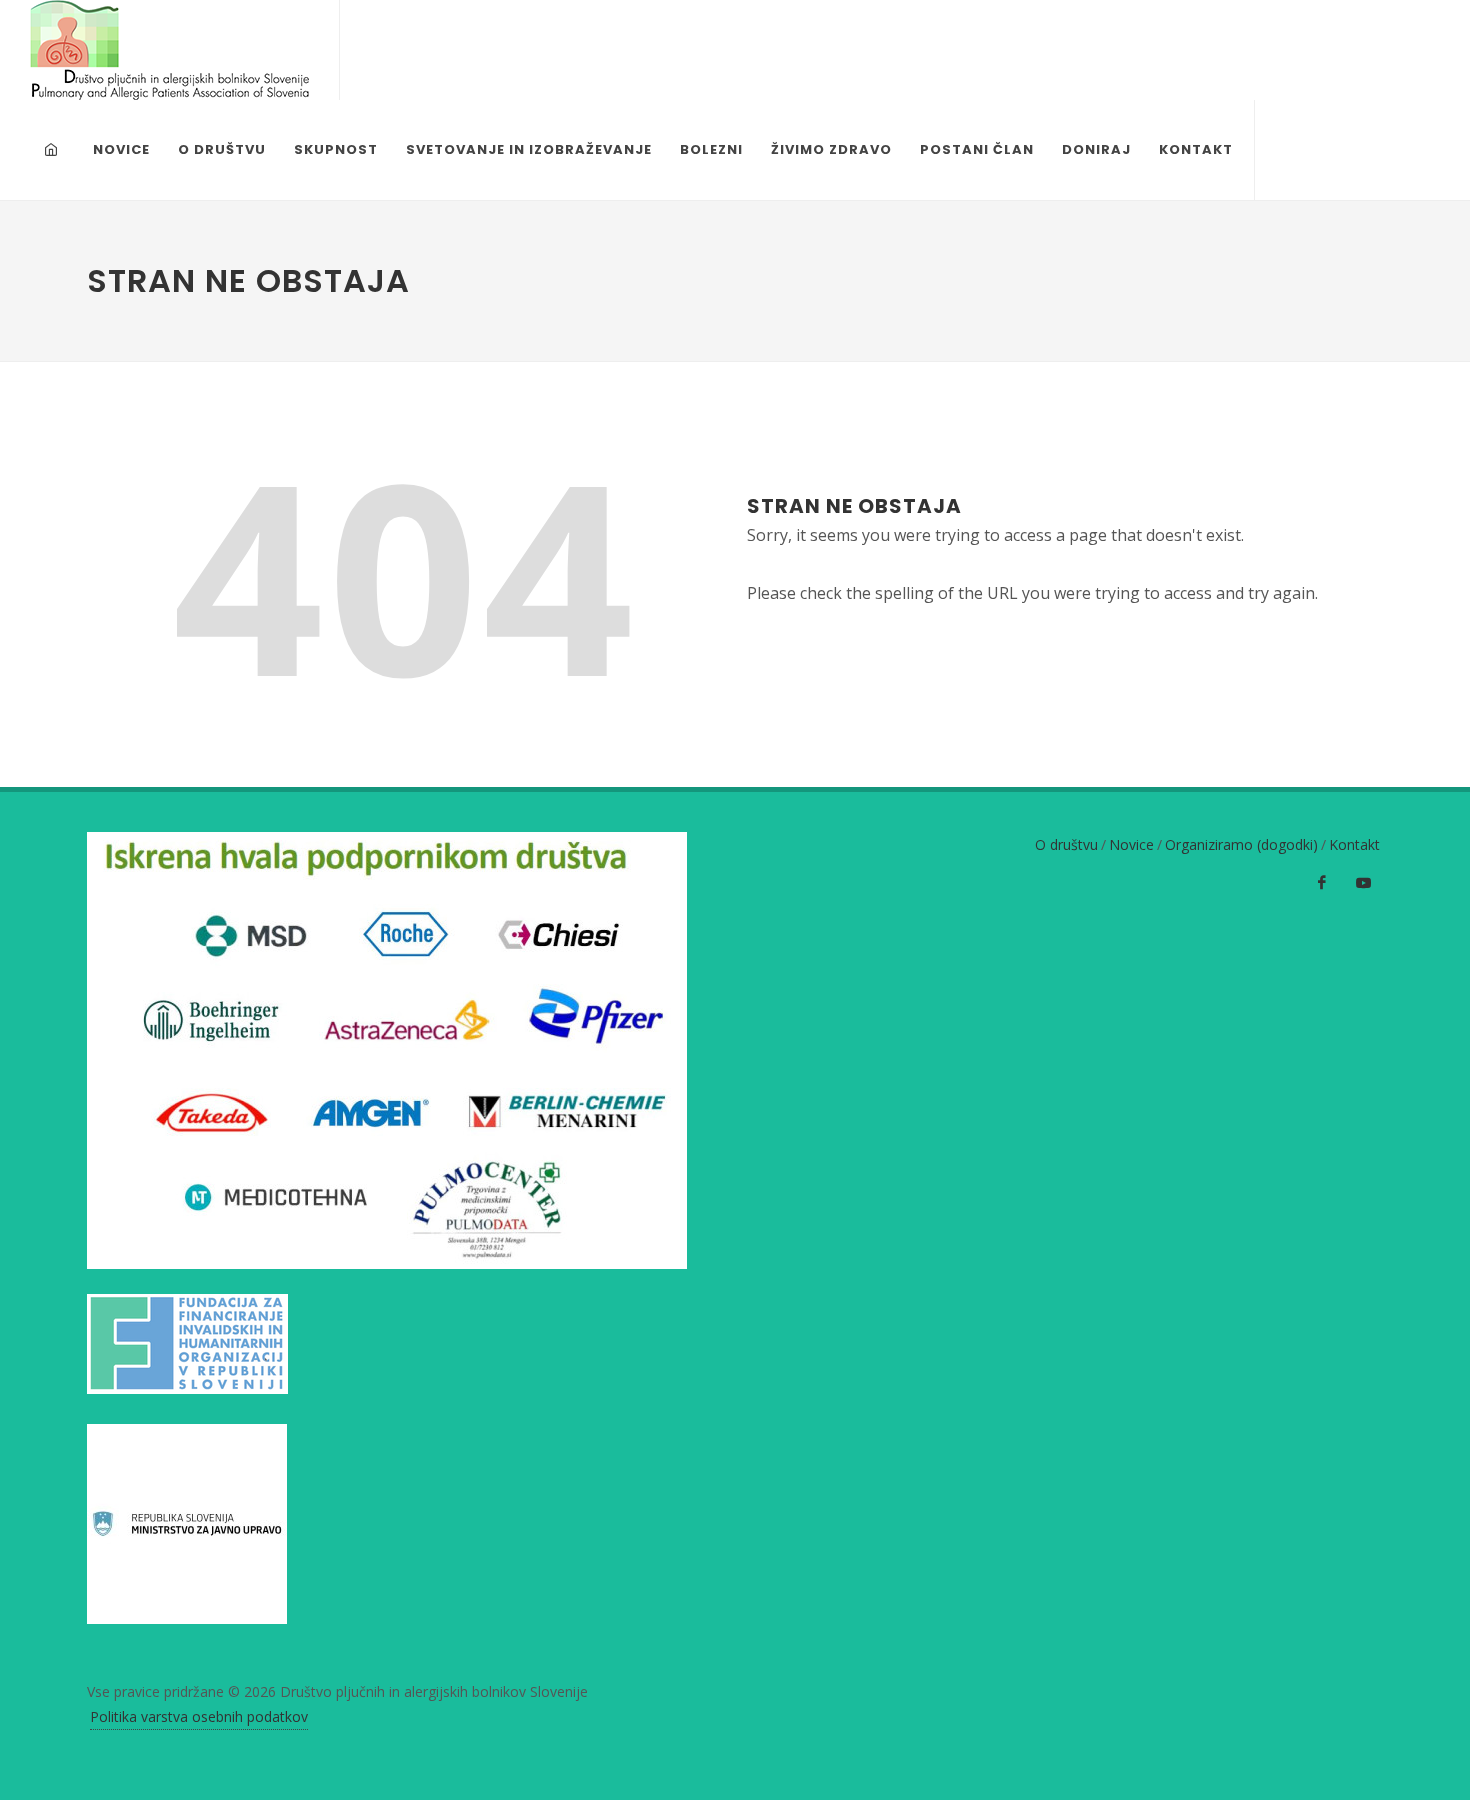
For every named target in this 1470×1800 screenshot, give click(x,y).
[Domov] (54, 150)
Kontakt (1354, 844)
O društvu (1066, 844)
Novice (1131, 844)
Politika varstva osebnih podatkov (199, 1716)
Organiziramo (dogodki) (1241, 844)
